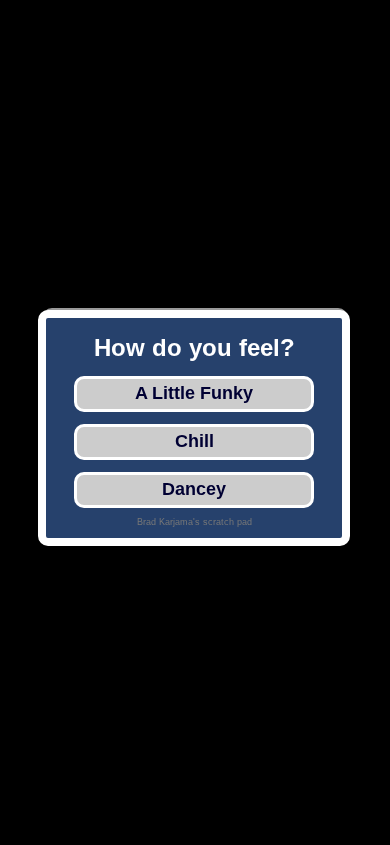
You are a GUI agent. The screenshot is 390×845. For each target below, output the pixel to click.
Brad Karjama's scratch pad (194, 522)
